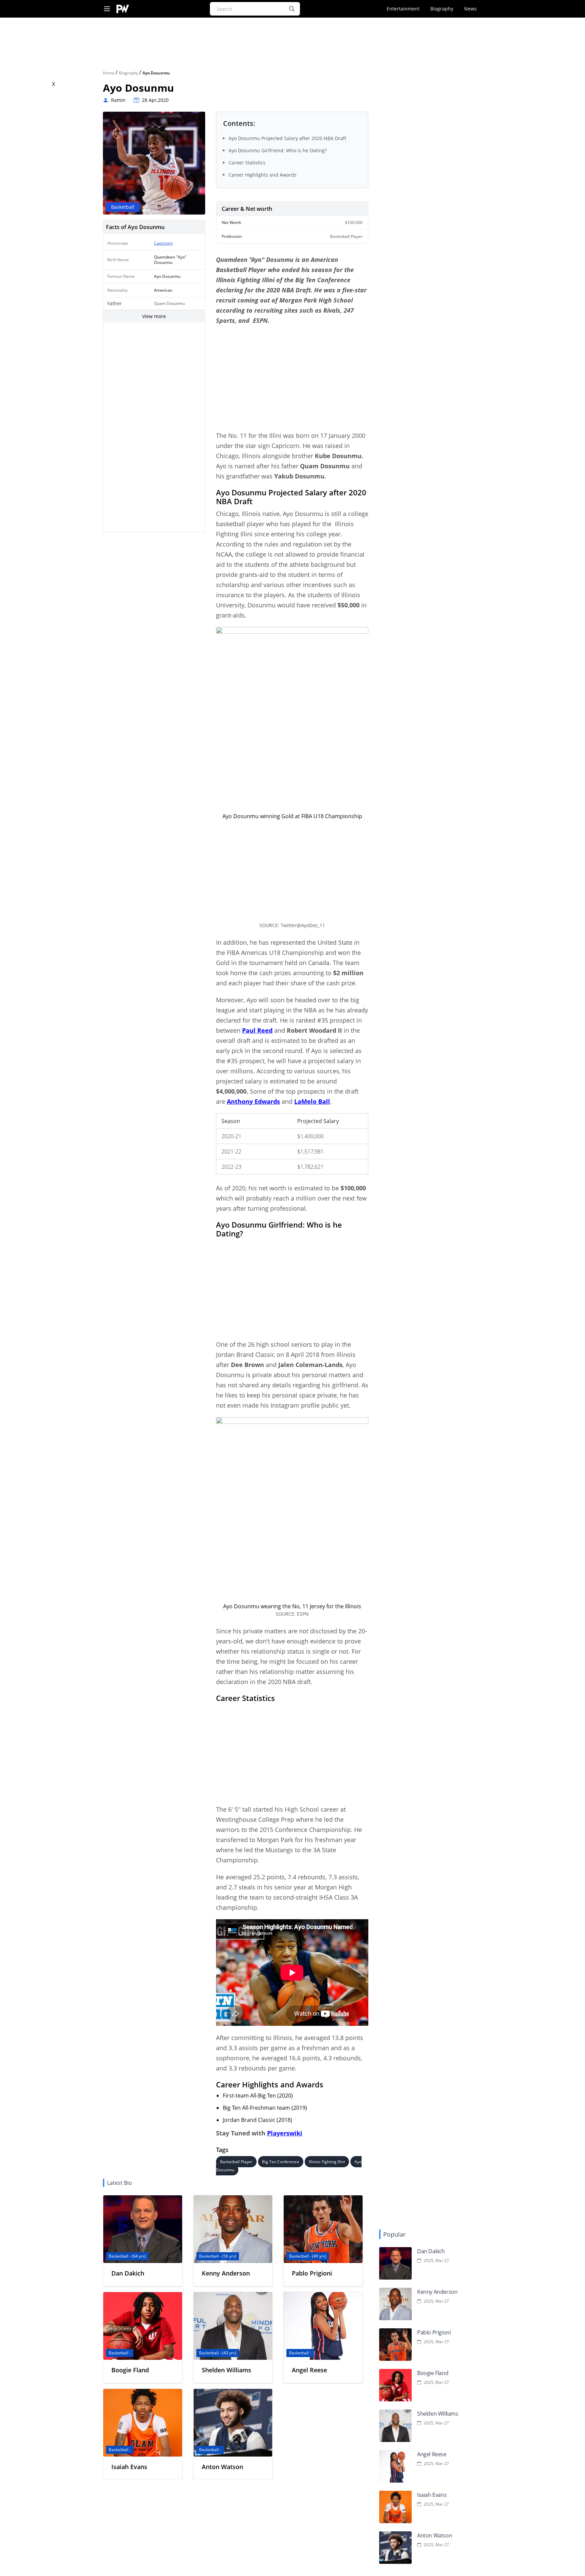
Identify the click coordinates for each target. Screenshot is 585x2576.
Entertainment (403, 9)
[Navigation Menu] (107, 9)
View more (154, 316)
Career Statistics (247, 163)
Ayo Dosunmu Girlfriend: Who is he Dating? (278, 150)
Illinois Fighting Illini (327, 2162)
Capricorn (163, 243)
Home (109, 73)
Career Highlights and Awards (263, 175)
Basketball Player (236, 2162)
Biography (442, 9)
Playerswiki (285, 2133)
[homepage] (123, 9)
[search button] (292, 9)
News (470, 9)
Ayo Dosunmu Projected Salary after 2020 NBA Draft (287, 138)
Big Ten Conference (281, 2162)
